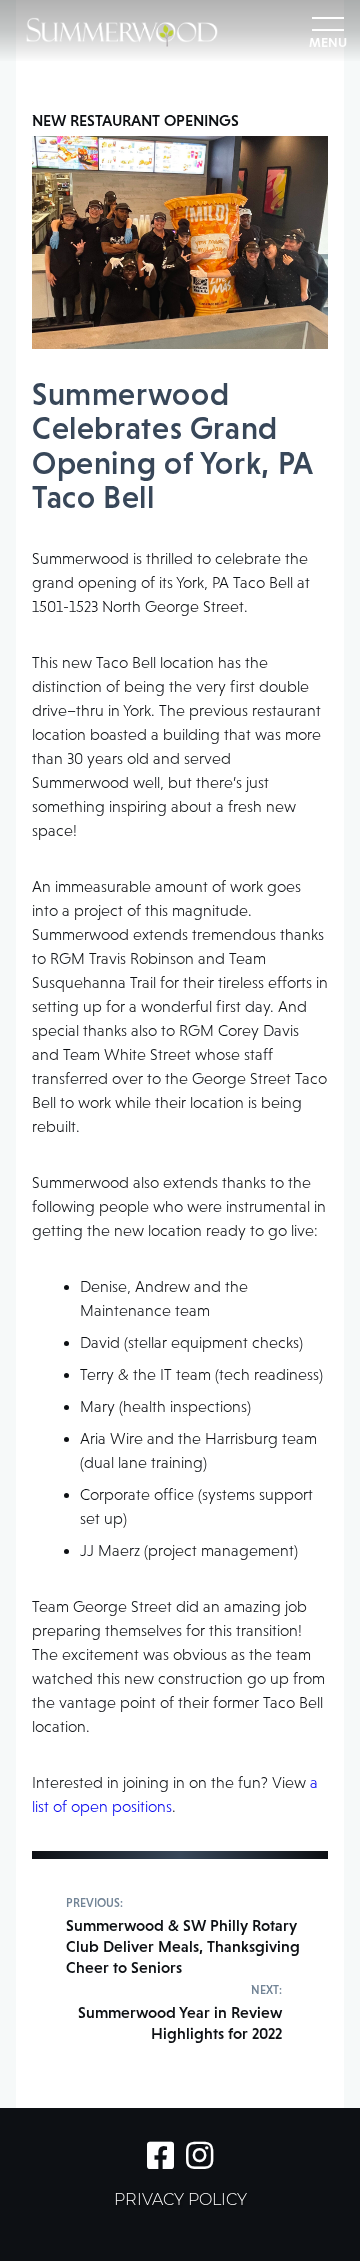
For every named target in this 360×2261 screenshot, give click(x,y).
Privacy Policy (180, 2201)
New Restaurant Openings (135, 120)
